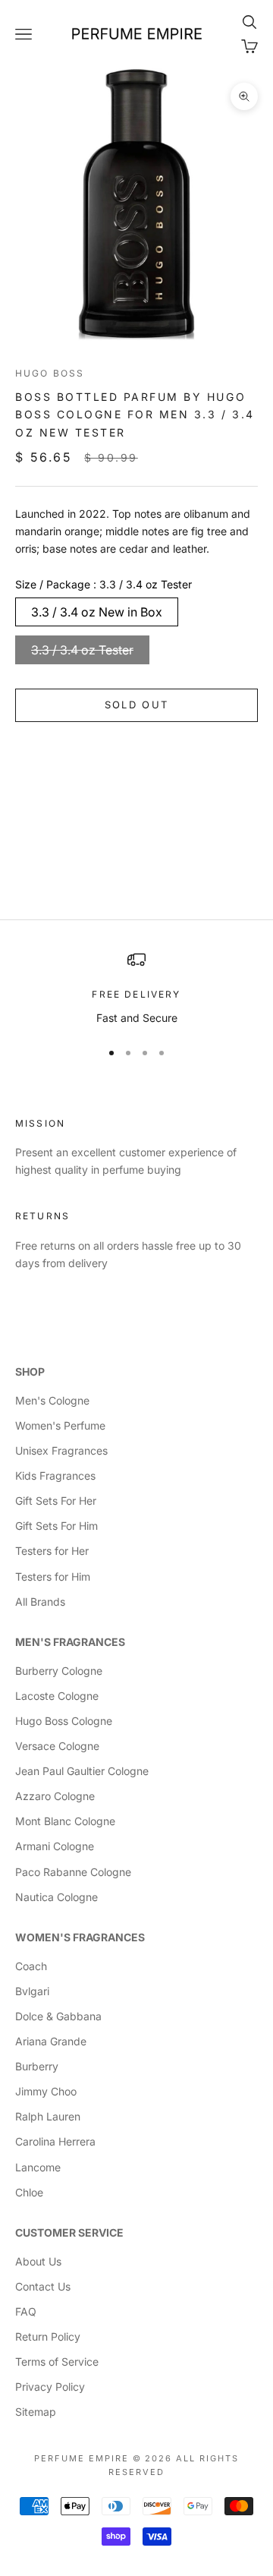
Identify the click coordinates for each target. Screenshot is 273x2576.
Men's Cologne (52, 1400)
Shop (30, 1372)
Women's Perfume (60, 1425)
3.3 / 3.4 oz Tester (82, 650)
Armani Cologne (55, 1846)
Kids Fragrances (55, 1476)
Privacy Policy (50, 2387)
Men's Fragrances (70, 1642)
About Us (38, 2261)
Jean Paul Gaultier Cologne (82, 1771)
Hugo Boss (50, 373)
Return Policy (48, 2336)
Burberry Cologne (59, 1671)
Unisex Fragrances (61, 1450)
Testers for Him (53, 1576)
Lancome (38, 2167)
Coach (31, 1966)
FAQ (26, 2311)
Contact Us (43, 2286)
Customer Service (69, 2232)
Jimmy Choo (46, 2091)
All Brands (40, 1602)
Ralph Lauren (48, 2116)
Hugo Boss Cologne (64, 1721)
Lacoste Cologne (57, 1696)
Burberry (37, 2066)
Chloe (29, 2192)
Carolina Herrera (55, 2141)
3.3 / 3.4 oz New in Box (97, 612)
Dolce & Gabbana (58, 2016)
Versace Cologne (57, 1746)
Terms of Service (57, 2362)
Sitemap (36, 2412)
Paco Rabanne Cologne (73, 1872)
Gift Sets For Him (56, 1526)
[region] (136, 988)
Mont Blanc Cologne (65, 1821)
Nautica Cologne (56, 1897)
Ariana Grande (51, 2041)
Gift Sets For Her (56, 1501)
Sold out (137, 705)
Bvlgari (32, 1991)
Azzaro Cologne (55, 1796)
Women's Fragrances (80, 1937)
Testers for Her (52, 1551)
